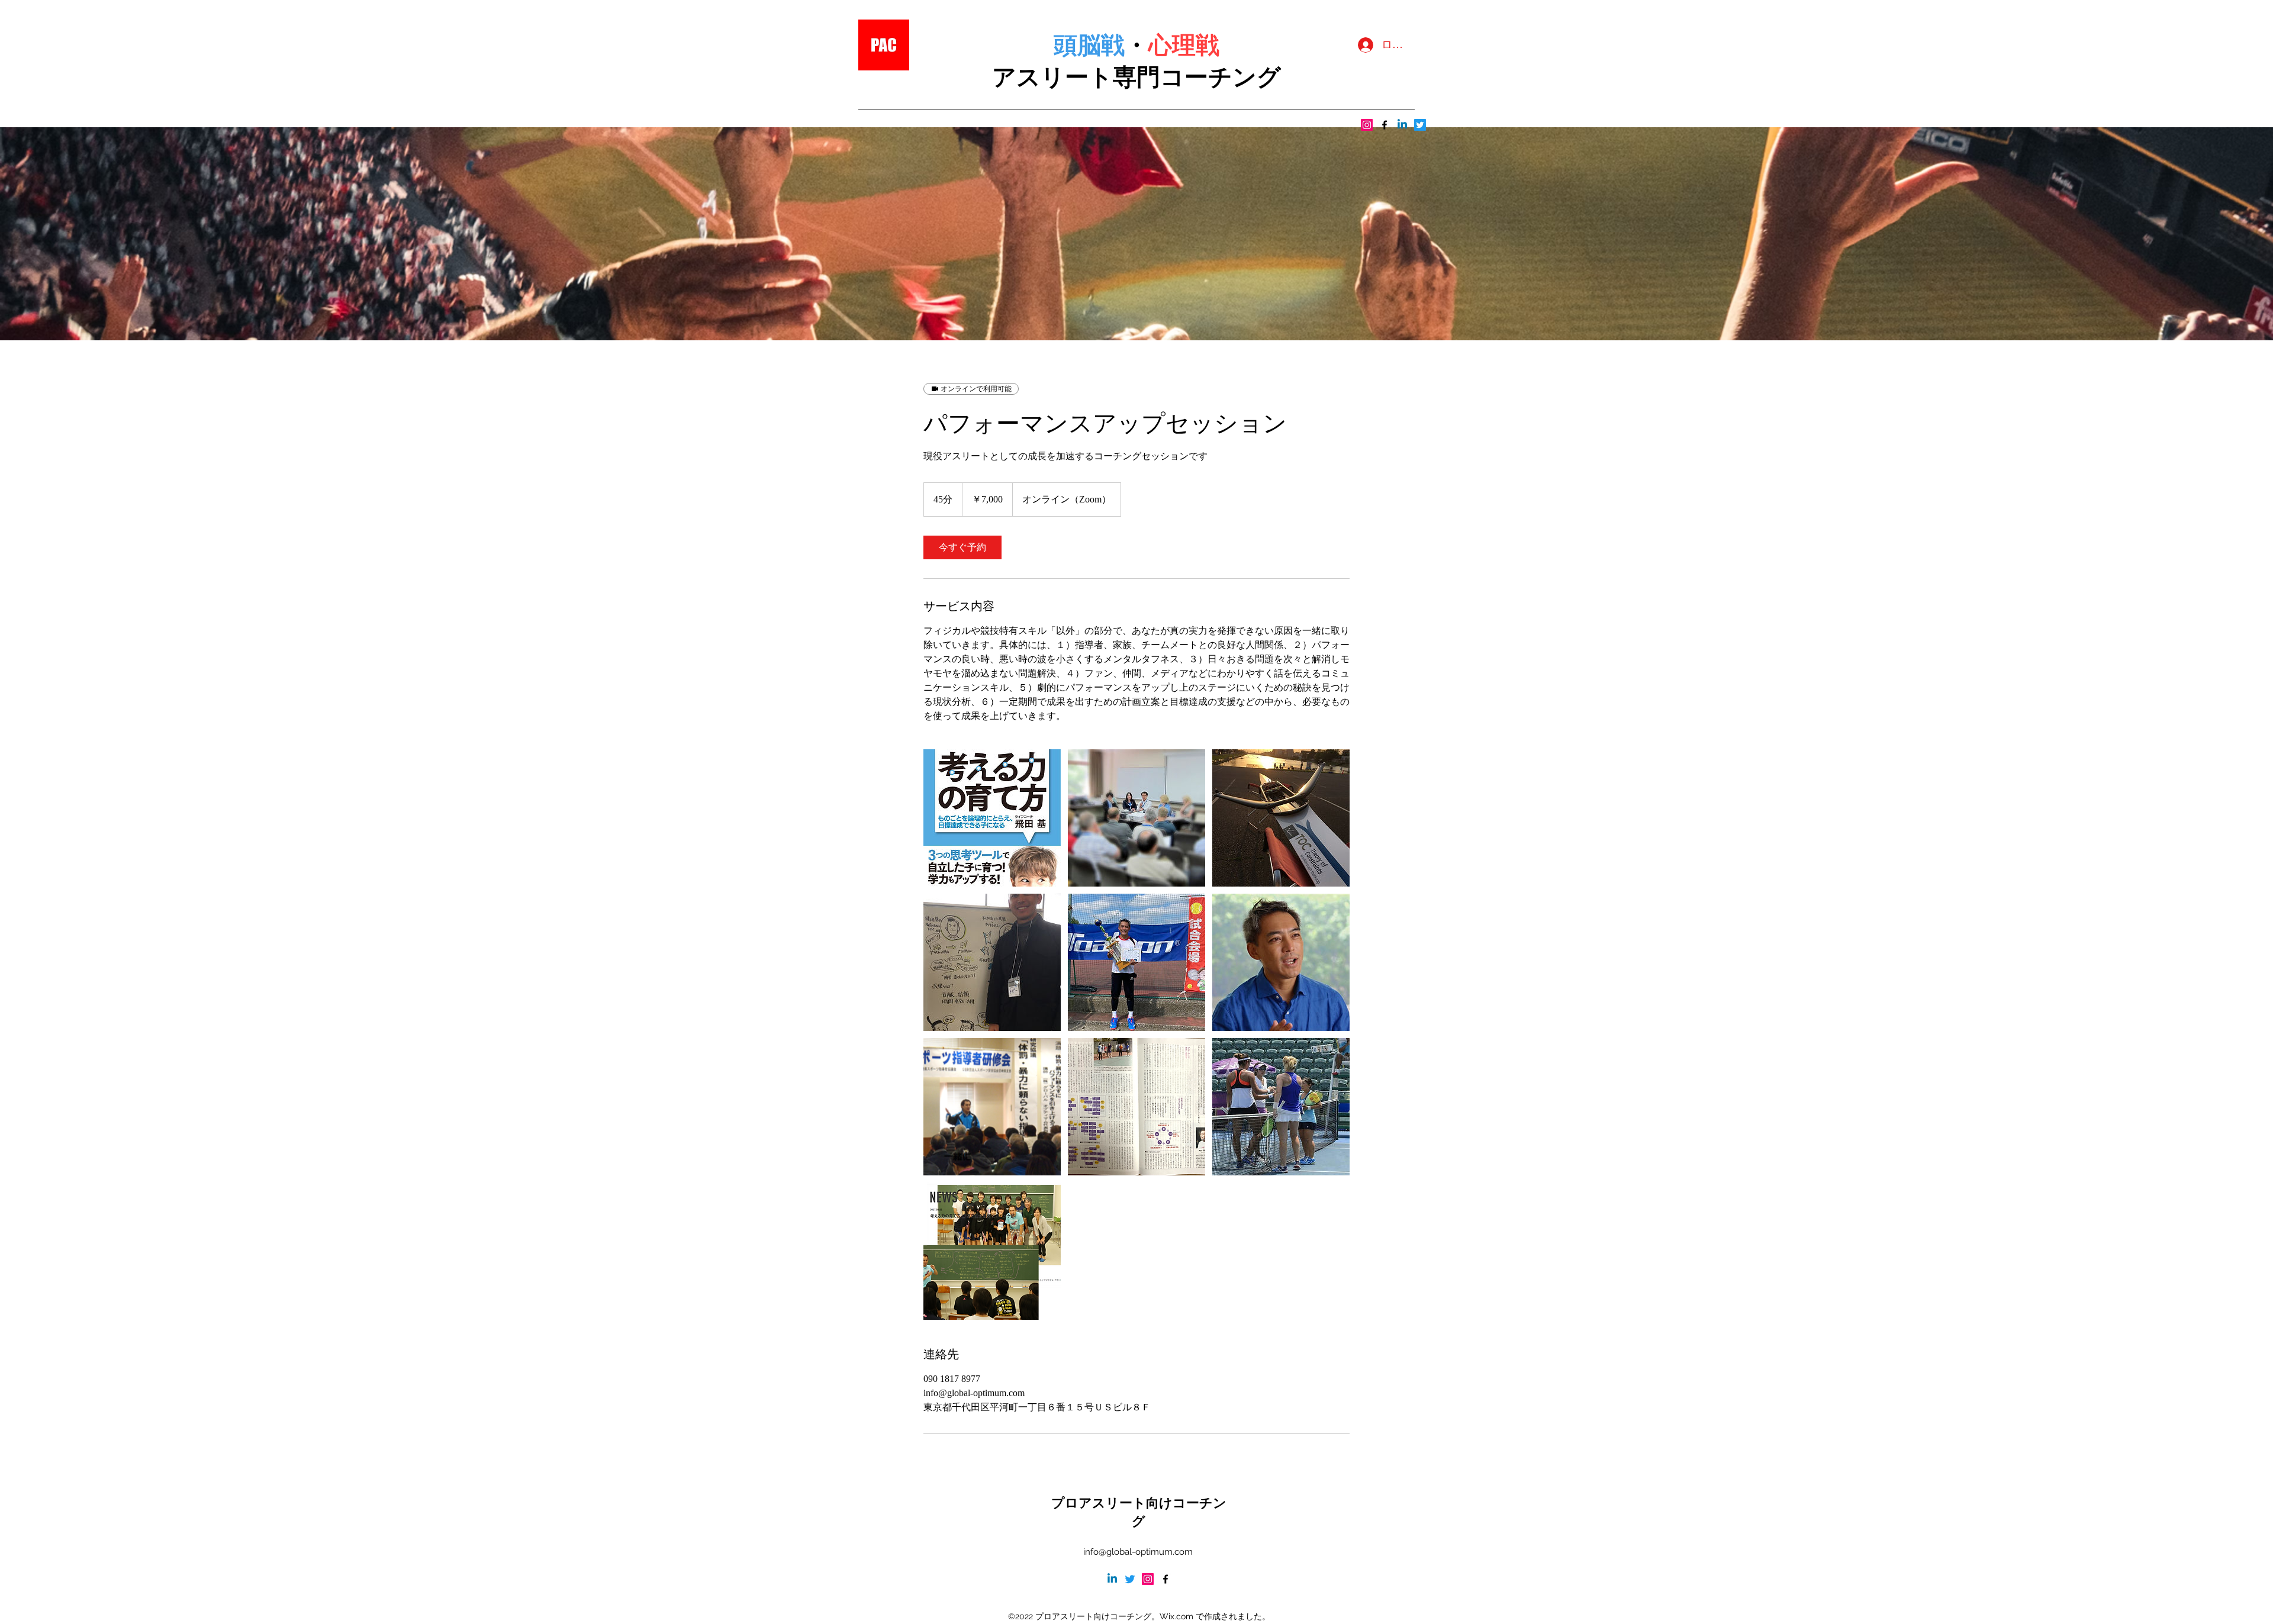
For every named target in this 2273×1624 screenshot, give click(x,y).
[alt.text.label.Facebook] (1385, 125)
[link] (962, 547)
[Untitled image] (992, 818)
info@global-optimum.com (1138, 1552)
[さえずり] (1420, 125)
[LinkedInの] (1402, 125)
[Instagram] (1367, 125)
